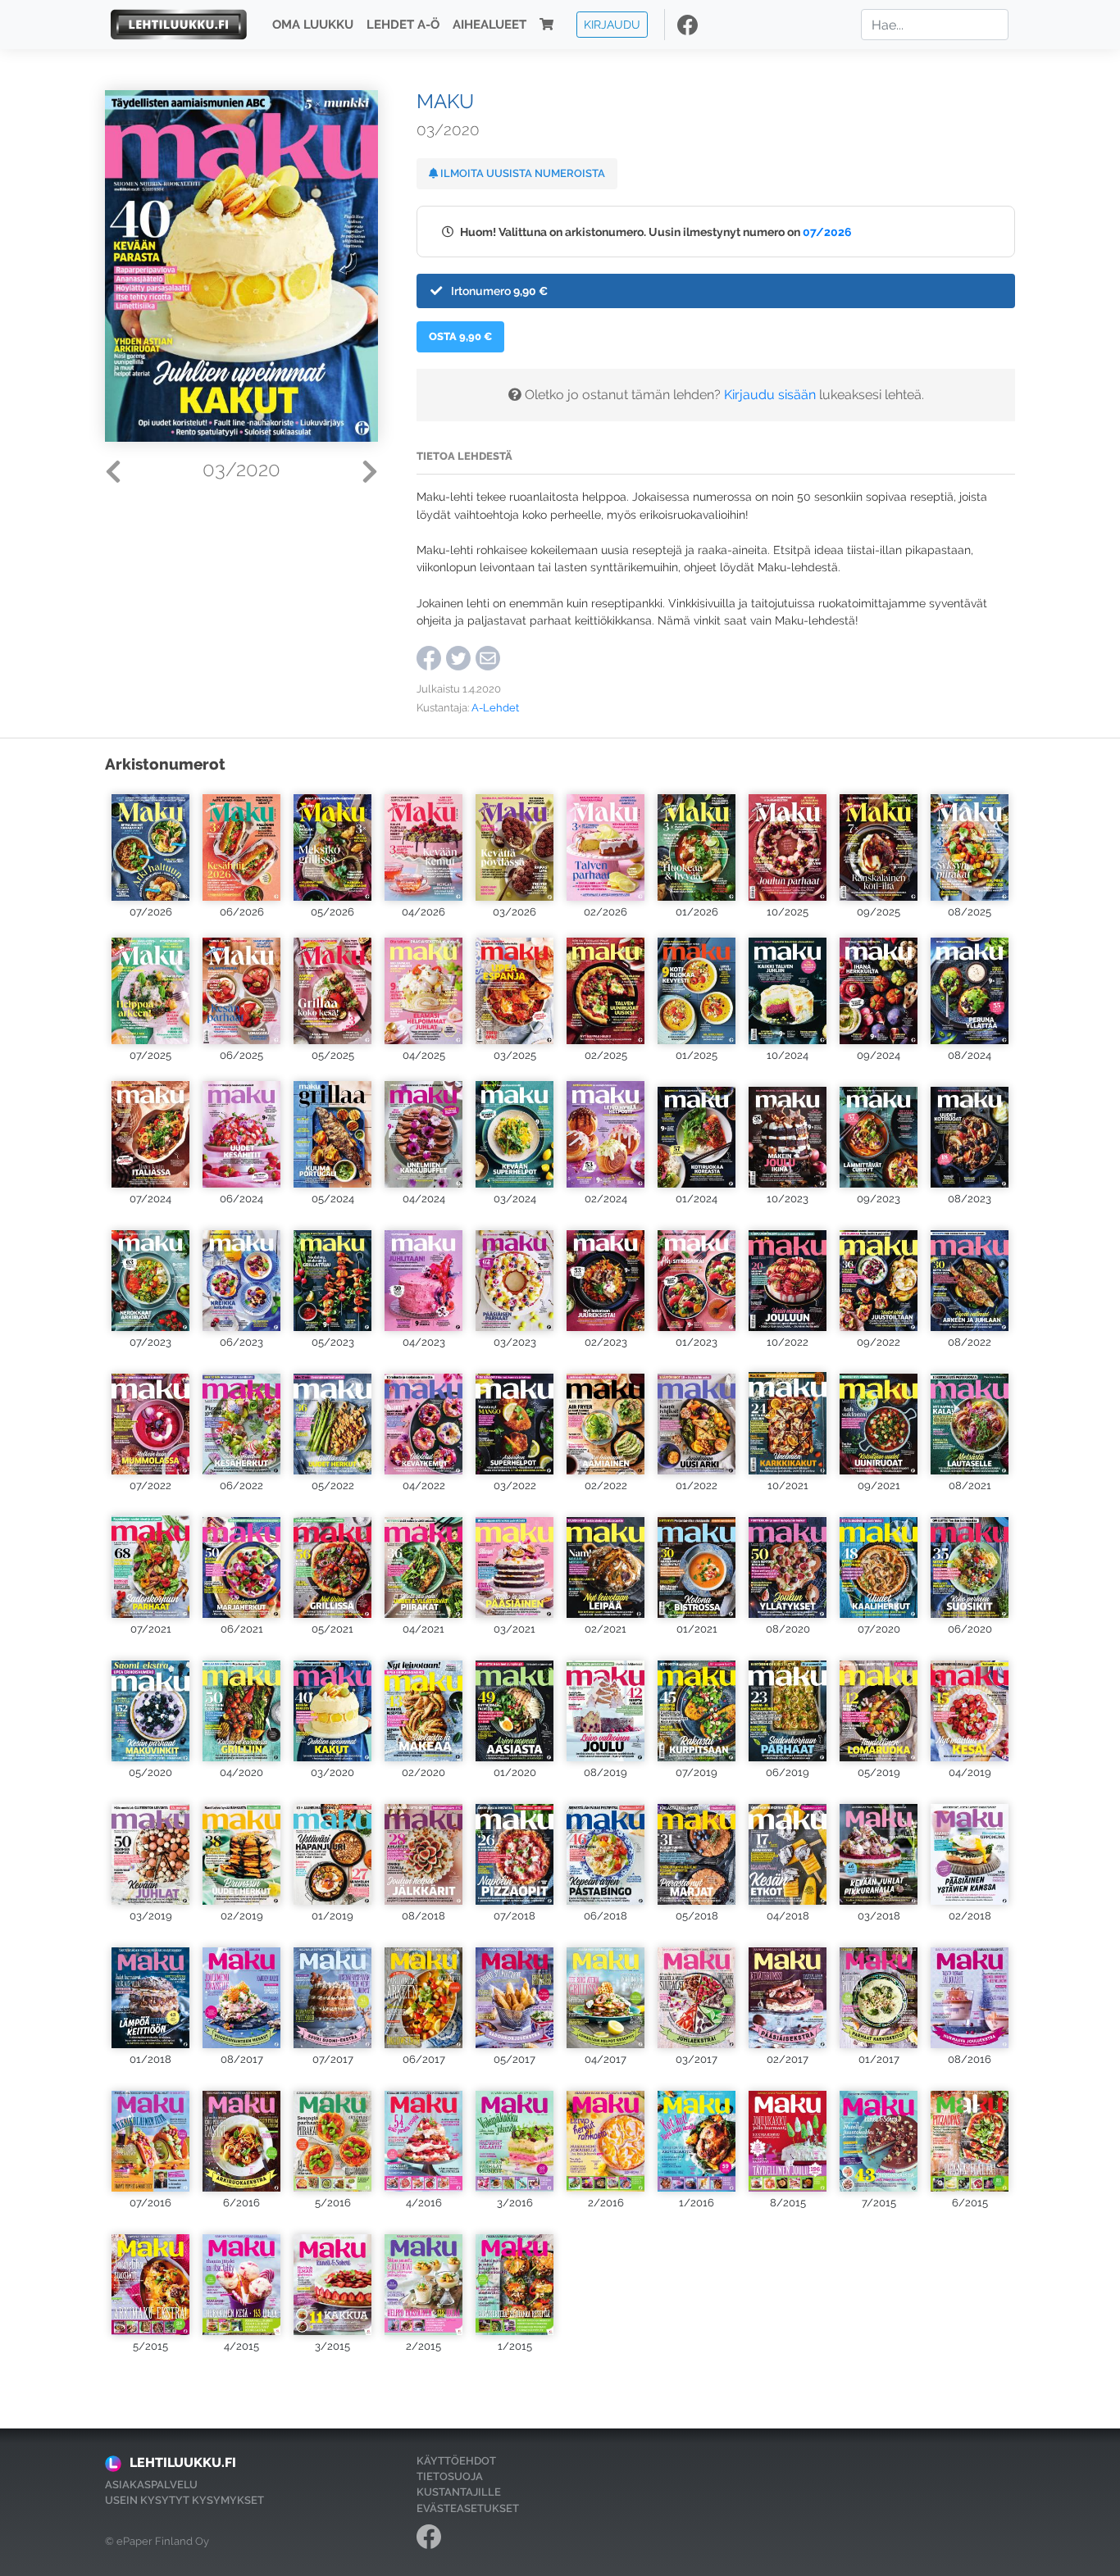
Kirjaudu (612, 24)
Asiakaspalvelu (151, 2485)
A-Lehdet (495, 708)
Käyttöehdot (456, 2461)
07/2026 (827, 232)
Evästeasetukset (468, 2508)
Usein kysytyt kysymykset (184, 2500)
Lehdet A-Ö (403, 25)
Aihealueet (489, 25)
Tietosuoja (450, 2476)
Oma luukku (313, 25)
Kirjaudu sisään (770, 395)
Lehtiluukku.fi (183, 2462)
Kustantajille (459, 2492)
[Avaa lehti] (150, 844)
